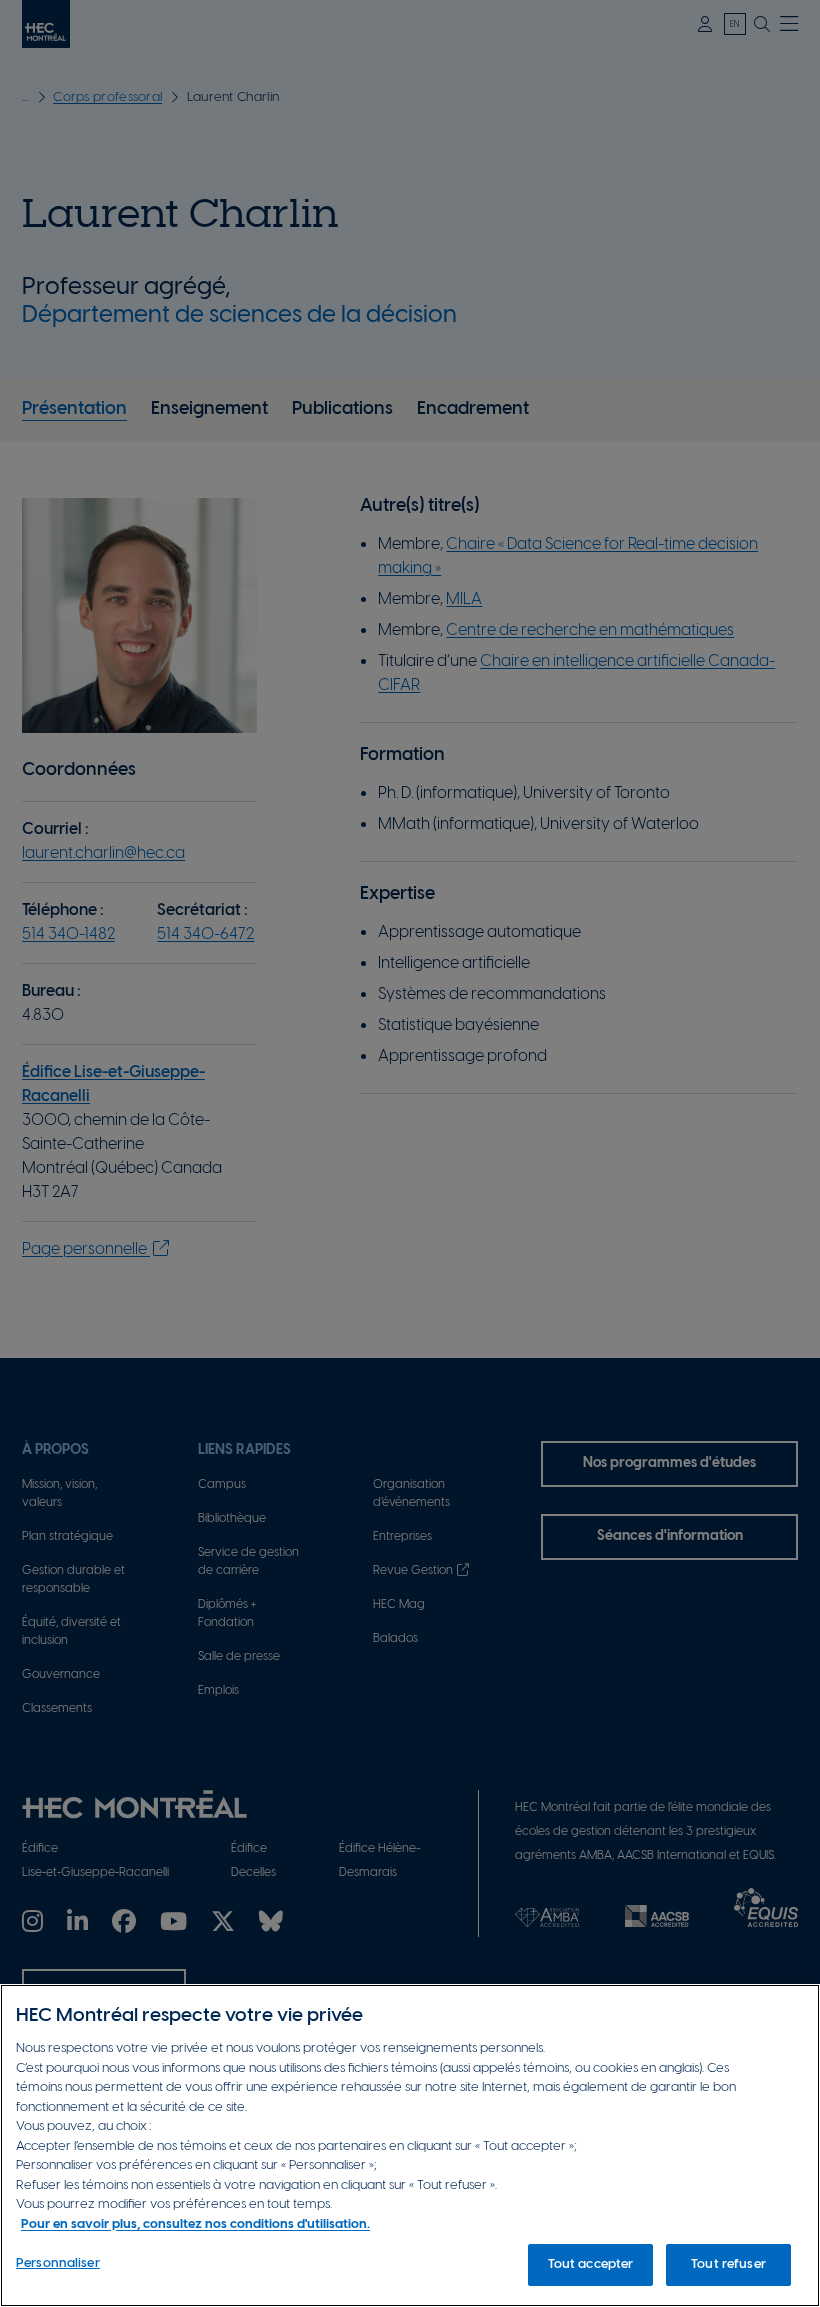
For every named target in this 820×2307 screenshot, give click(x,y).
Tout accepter (591, 2264)
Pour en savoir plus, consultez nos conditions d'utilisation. (195, 2224)
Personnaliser (58, 2263)
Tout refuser (728, 2264)
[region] (410, 2145)
